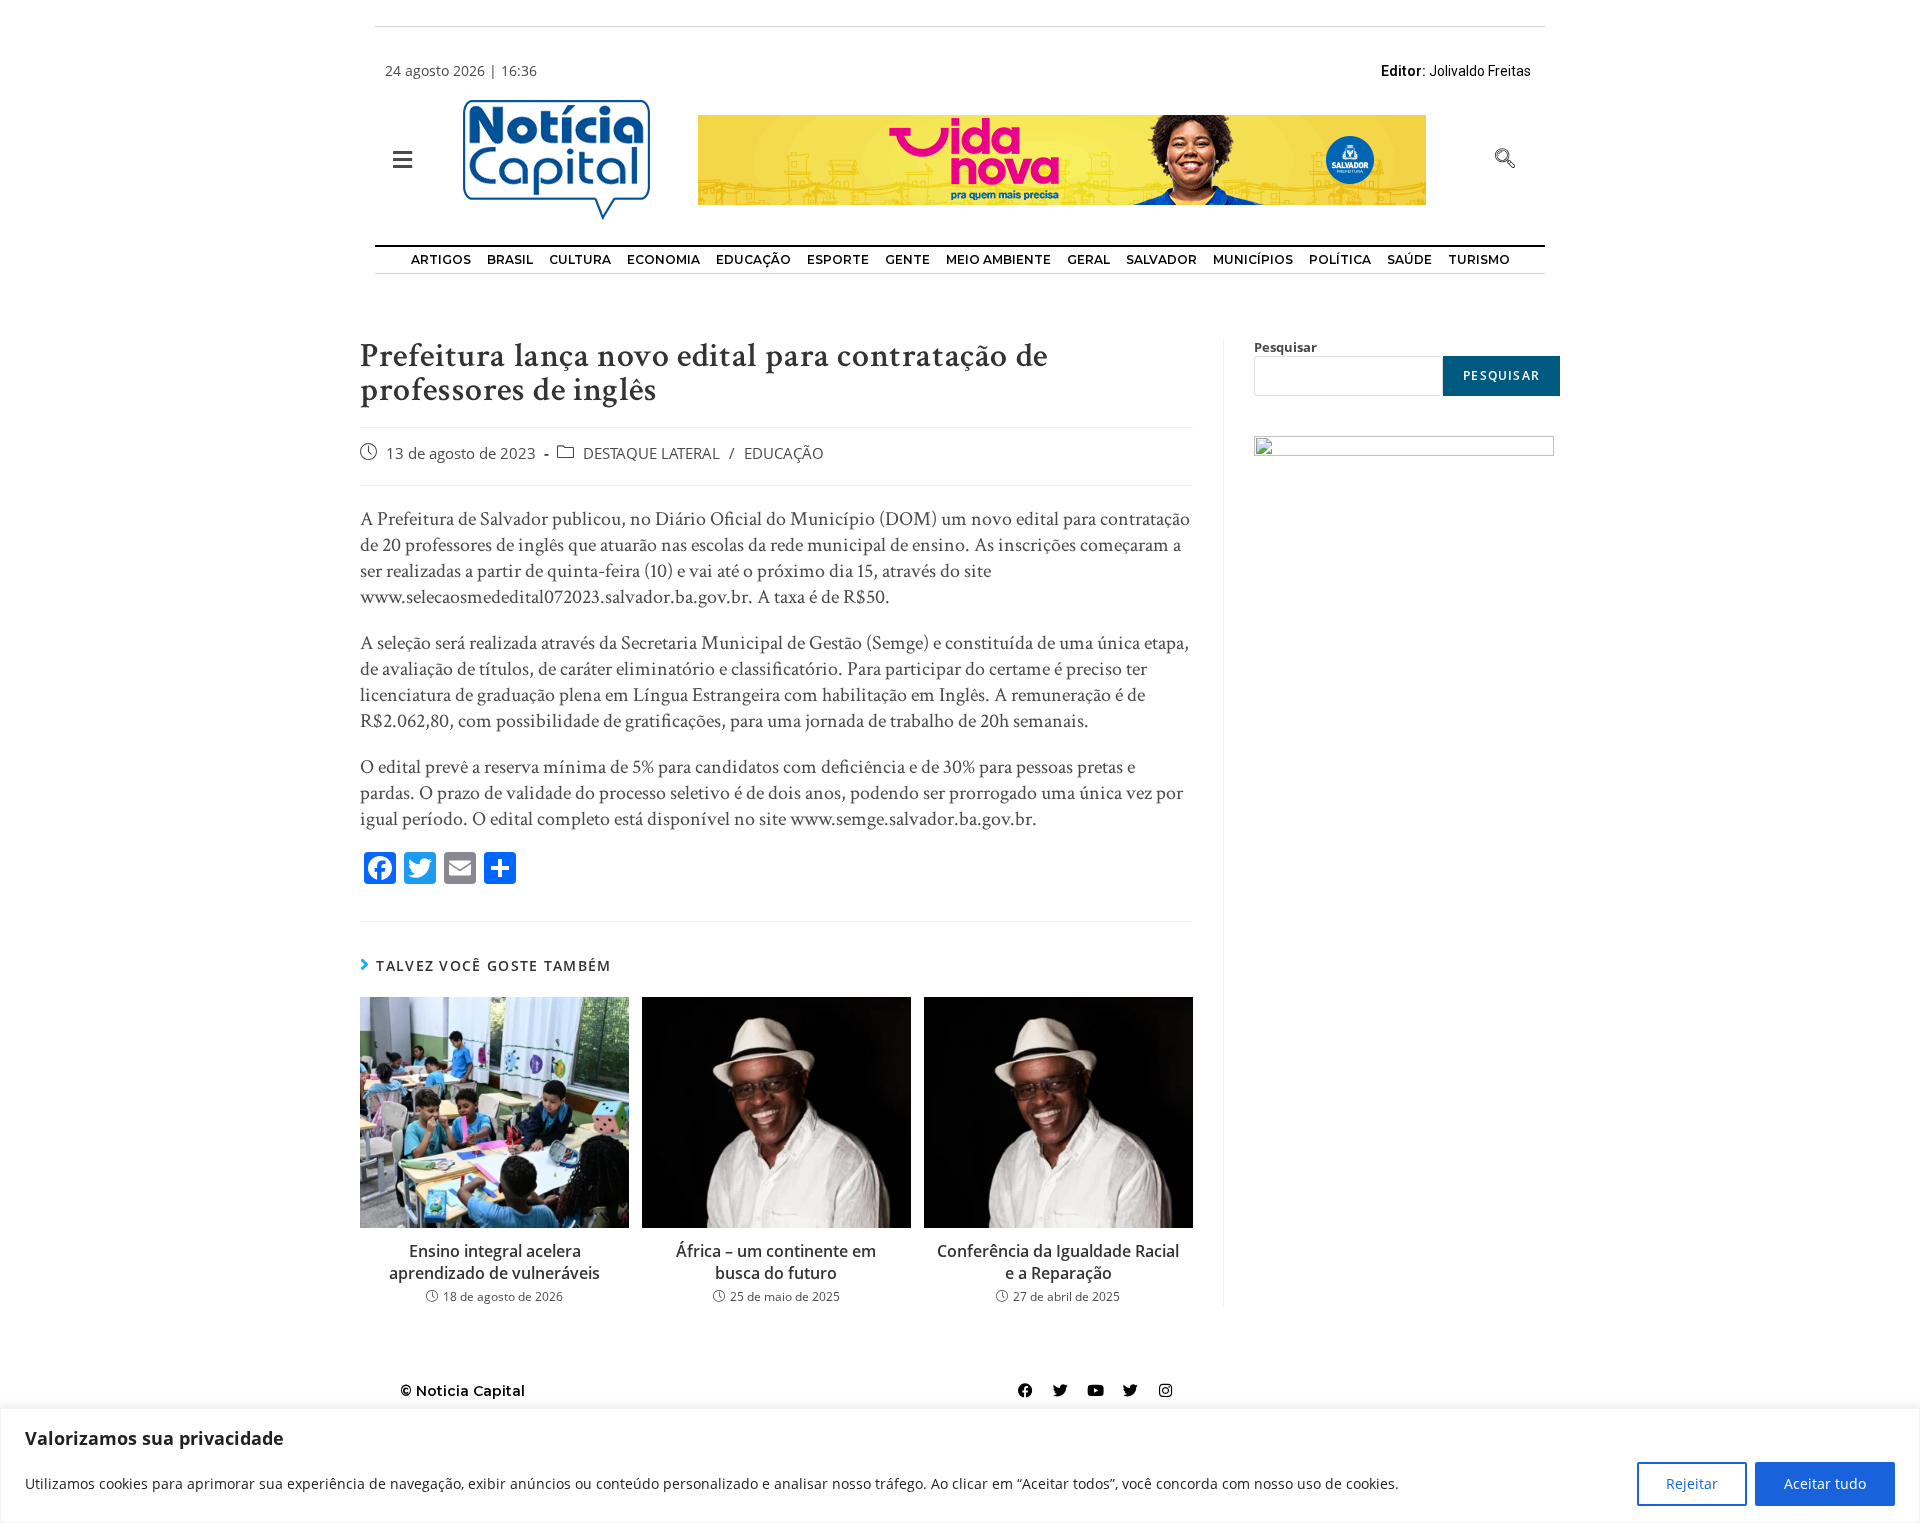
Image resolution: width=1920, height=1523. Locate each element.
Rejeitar (1692, 1483)
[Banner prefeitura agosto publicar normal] (1062, 158)
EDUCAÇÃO (784, 453)
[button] (400, 160)
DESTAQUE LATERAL (651, 453)
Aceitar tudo (1825, 1483)
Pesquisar (1285, 347)
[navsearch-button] (1505, 160)
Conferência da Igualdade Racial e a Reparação (1058, 1262)
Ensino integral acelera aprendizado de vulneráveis (494, 1262)
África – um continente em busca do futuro (776, 1262)
